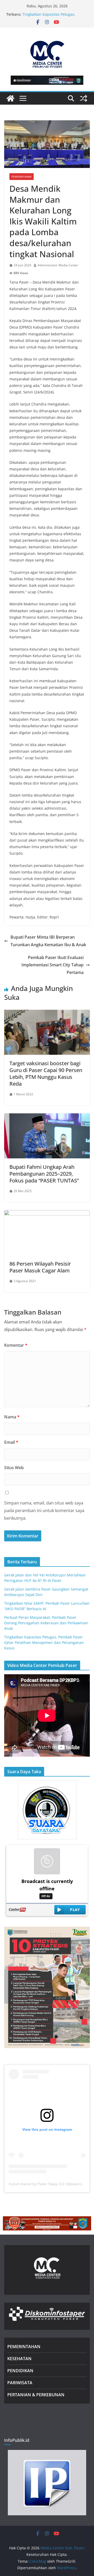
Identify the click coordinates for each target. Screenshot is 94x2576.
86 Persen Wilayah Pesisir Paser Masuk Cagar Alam (40, 1267)
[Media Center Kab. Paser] (10, 98)
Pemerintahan (22, 177)
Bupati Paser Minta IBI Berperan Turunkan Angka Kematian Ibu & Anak (48, 941)
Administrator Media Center (58, 265)
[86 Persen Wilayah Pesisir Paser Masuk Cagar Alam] (47, 1214)
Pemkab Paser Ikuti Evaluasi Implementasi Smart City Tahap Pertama (52, 965)
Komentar (16, 1345)
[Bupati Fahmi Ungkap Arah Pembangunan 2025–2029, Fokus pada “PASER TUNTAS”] (47, 1117)
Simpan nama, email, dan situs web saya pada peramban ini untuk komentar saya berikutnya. (44, 1510)
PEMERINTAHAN (24, 2347)
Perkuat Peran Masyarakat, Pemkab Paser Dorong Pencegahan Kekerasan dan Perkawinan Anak (46, 1623)
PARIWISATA (20, 2383)
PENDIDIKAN (20, 2371)
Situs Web (14, 1468)
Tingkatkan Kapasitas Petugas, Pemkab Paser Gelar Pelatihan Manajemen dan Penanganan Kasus (44, 1642)
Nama (12, 1417)
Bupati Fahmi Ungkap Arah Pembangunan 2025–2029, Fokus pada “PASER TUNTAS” (44, 1174)
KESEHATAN (19, 2359)
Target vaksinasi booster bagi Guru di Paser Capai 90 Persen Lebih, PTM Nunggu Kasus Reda (46, 1073)
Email (11, 1442)
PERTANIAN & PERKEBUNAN (36, 2395)
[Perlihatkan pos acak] (84, 98)
